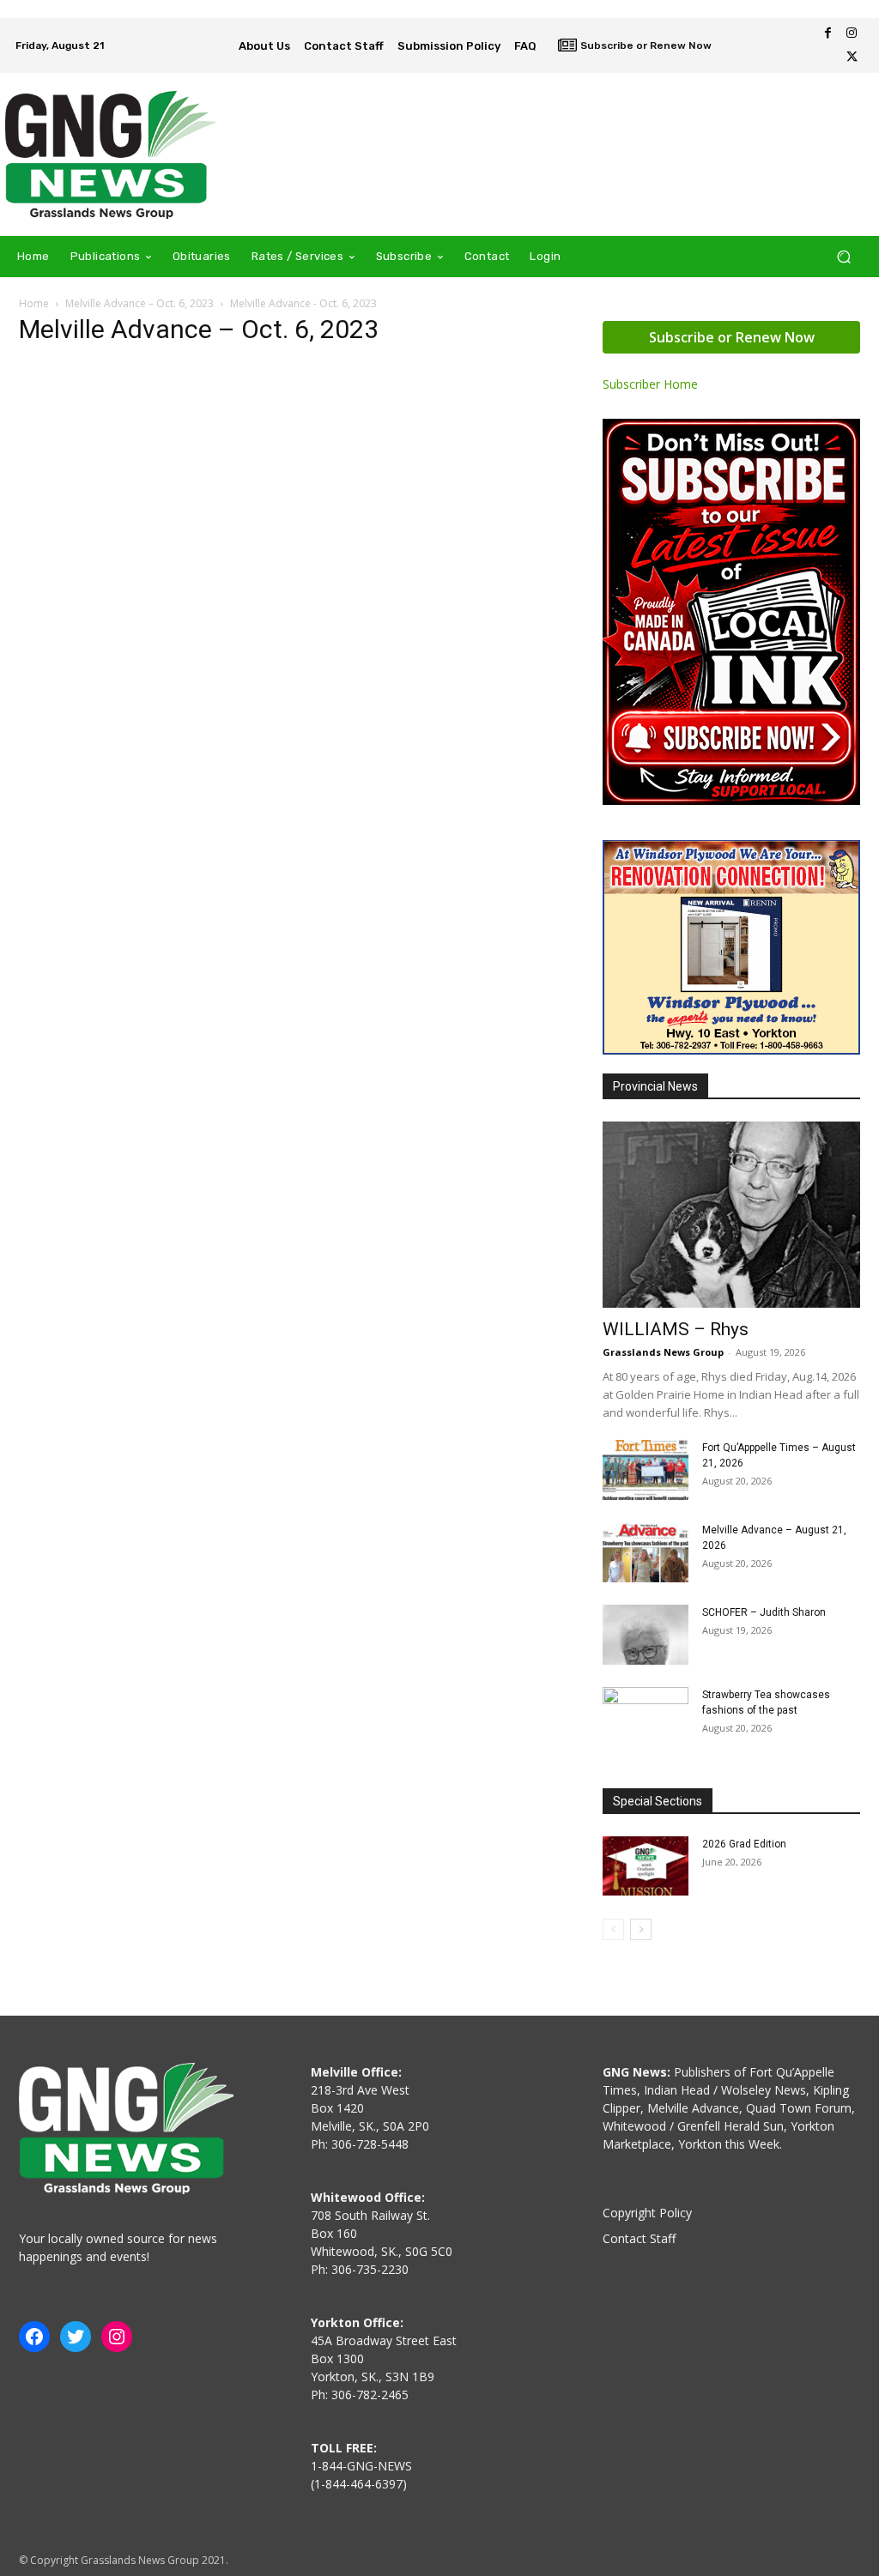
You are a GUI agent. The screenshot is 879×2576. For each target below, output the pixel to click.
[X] (852, 57)
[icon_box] (635, 47)
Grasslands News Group (663, 1352)
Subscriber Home (650, 384)
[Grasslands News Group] (111, 154)
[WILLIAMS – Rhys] (731, 1215)
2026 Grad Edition (744, 1844)
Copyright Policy (647, 2213)
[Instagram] (852, 33)
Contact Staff (639, 2238)
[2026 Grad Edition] (646, 1866)
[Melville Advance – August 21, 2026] (646, 1552)
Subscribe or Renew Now (732, 337)
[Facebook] (827, 33)
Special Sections (658, 1801)
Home (34, 303)
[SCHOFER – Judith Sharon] (646, 1635)
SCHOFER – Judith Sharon (764, 1612)
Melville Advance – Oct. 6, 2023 (139, 303)
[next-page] (641, 1929)
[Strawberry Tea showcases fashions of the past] (646, 1717)
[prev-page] (613, 1929)
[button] (843, 256)
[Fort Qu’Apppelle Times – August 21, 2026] (646, 1470)
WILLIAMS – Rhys (676, 1329)
